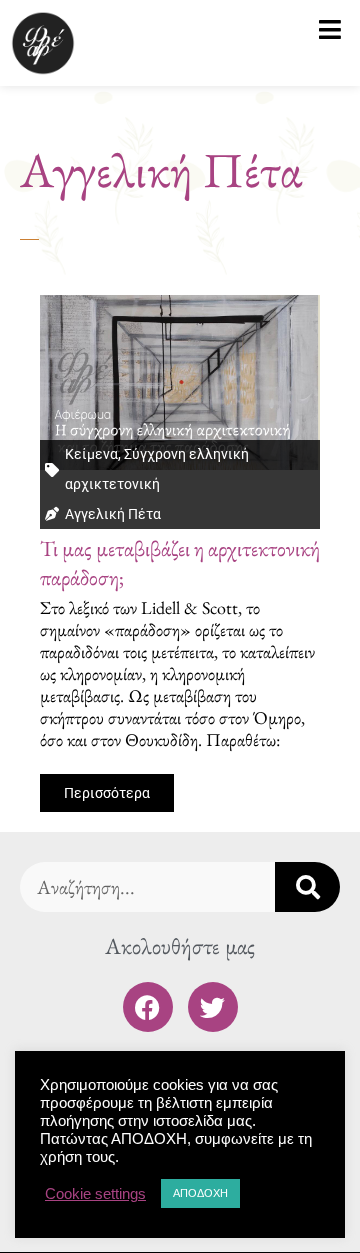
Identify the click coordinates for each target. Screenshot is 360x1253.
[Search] (307, 887)
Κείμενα (91, 454)
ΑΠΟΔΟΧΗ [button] (200, 1193)
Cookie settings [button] (95, 1194)
